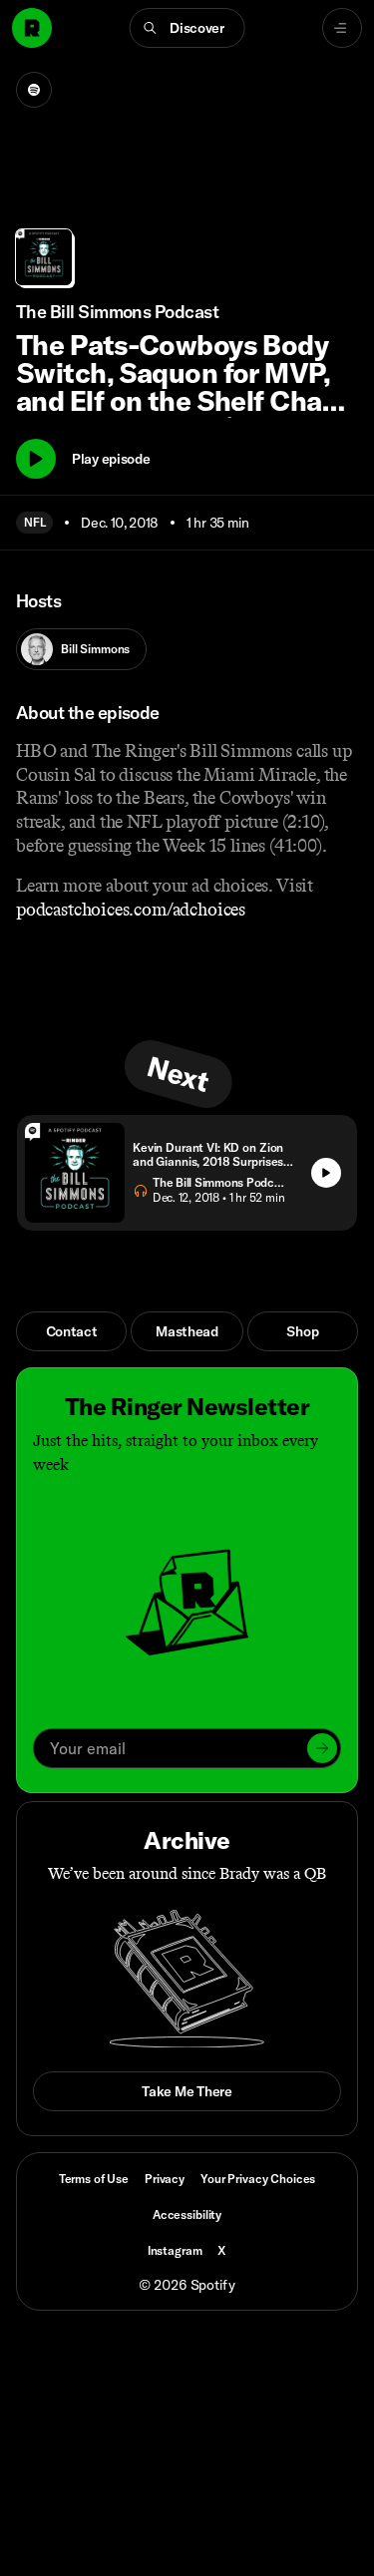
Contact (72, 1331)
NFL (34, 522)
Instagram (175, 2250)
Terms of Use (94, 2179)
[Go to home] (32, 28)
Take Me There (187, 2091)
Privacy (165, 2179)
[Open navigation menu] (342, 28)
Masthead (187, 1331)
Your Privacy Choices (258, 2179)
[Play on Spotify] (34, 90)
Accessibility (187, 2214)
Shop (302, 1331)
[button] (187, 28)
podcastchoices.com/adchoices (131, 910)
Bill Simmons (95, 649)
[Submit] (322, 1748)
